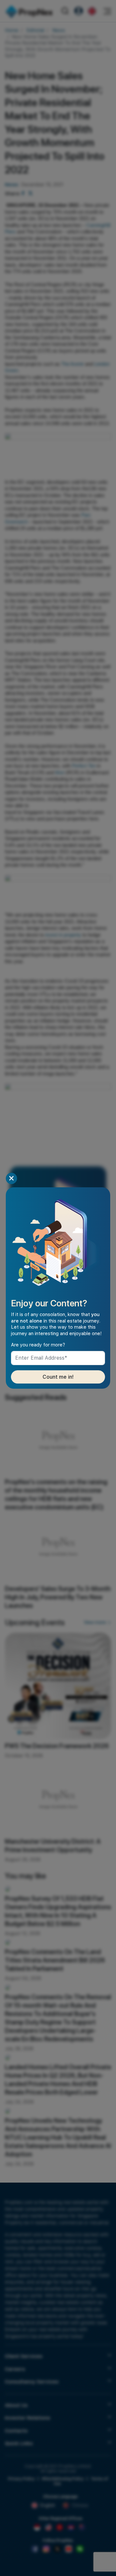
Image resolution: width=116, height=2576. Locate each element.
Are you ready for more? (38, 1345)
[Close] (11, 1178)
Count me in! (58, 1377)
